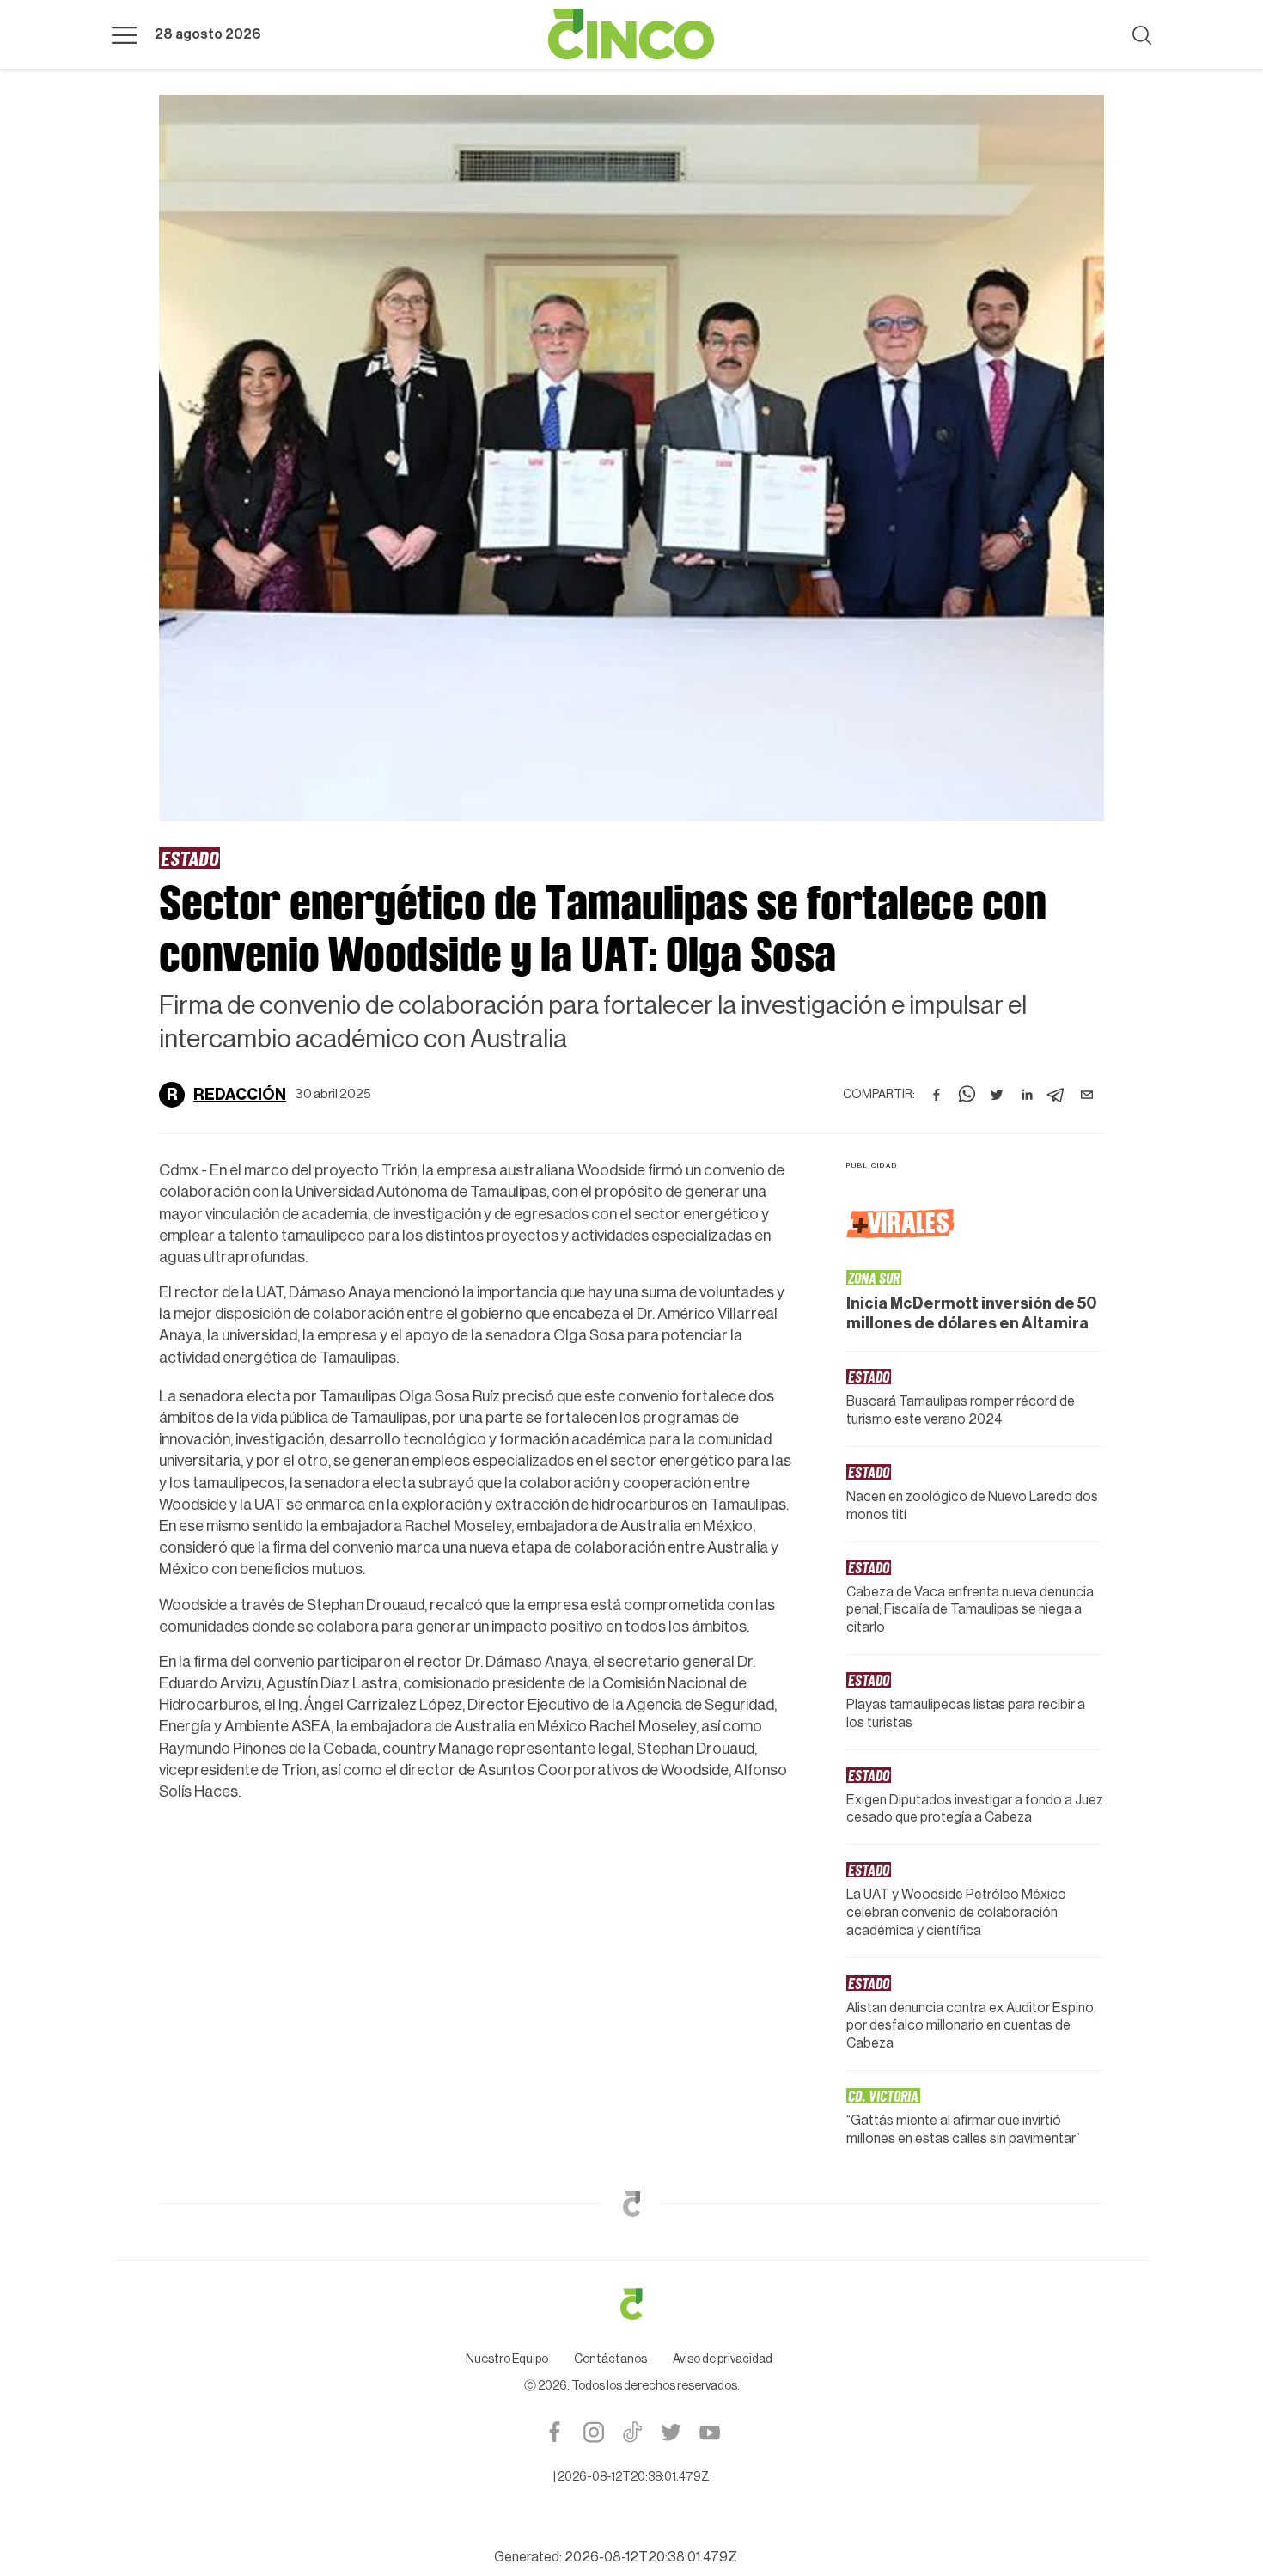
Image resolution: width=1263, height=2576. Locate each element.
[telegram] (1057, 1095)
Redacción (240, 1095)
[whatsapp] (967, 1095)
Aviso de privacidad (723, 2359)
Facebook (555, 2432)
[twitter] (997, 1095)
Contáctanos (610, 2359)
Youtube (709, 2432)
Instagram (593, 2432)
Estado (189, 858)
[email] (1087, 1095)
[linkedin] (1027, 1095)
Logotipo (631, 34)
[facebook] (937, 1095)
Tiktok (632, 2432)
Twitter (671, 2432)
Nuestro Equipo (507, 2359)
